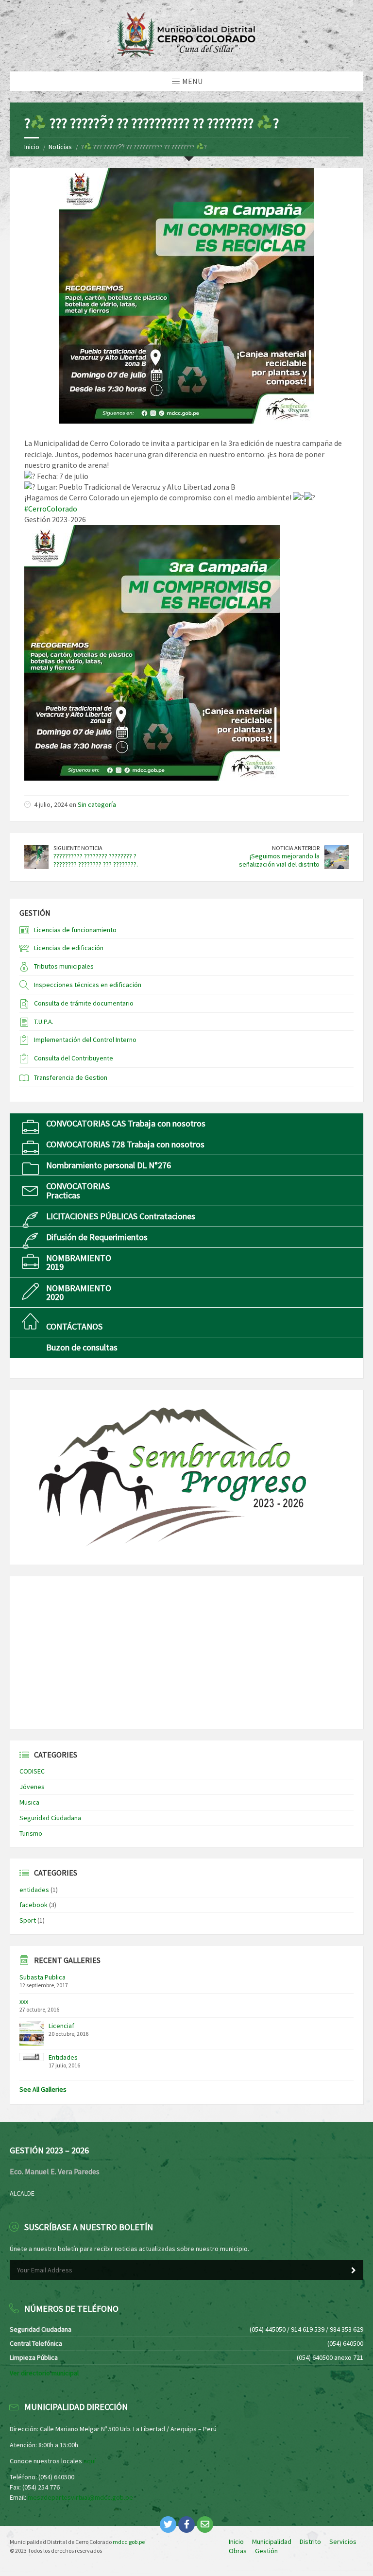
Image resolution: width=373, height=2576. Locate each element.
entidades (34, 1890)
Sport (28, 1920)
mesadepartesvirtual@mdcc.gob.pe (80, 2497)
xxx (24, 2001)
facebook (34, 1905)
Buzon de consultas (82, 1347)
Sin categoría (97, 804)
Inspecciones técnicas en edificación (88, 985)
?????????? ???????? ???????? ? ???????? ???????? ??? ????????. (96, 860)
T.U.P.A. (44, 1022)
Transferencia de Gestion (71, 1077)
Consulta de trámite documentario (84, 1003)
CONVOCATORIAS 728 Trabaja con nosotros (125, 1144)
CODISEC (32, 1771)
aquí (90, 2461)
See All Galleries (43, 2089)
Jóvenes (32, 1787)
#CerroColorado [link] (51, 509)
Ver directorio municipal (44, 2373)
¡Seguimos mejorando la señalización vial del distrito (279, 860)
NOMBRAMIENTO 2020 (79, 1292)
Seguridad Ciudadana (50, 1818)
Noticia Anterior (296, 848)
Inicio (32, 147)
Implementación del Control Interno (85, 1040)
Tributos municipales (64, 966)
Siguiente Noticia (78, 848)
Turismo (31, 1833)
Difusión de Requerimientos (97, 1237)
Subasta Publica (42, 1977)
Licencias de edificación (69, 948)
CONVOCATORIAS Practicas (78, 1190)
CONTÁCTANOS (74, 1326)
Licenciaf (61, 2026)
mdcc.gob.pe (129, 2542)
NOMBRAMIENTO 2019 (79, 1262)
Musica (29, 1802)
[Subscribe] (354, 2270)
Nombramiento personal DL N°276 (109, 1165)
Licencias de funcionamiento (75, 930)
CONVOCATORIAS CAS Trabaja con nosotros (126, 1123)
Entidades (63, 2057)
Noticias (60, 147)
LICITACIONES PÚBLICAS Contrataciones (121, 1216)
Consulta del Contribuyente (74, 1058)
